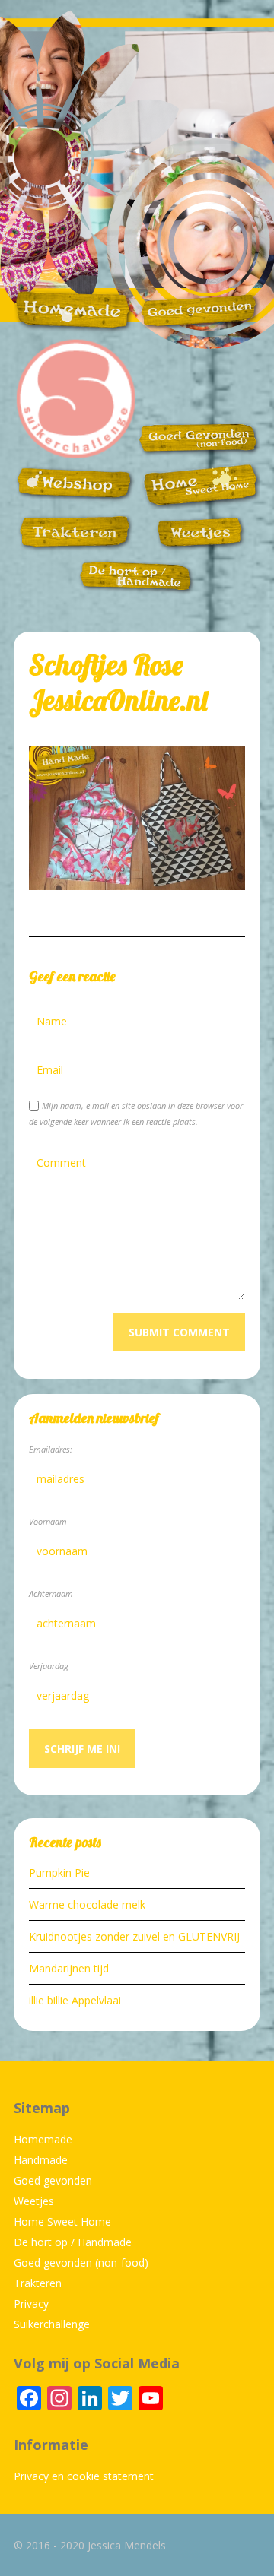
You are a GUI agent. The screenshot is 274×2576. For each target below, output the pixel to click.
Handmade (41, 2160)
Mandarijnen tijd (69, 1968)
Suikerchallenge (52, 2324)
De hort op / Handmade (73, 2242)
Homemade (43, 2139)
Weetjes (34, 2201)
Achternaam (51, 1594)
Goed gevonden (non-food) (81, 2262)
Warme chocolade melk (87, 1904)
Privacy (31, 2304)
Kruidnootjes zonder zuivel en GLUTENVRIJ (134, 1936)
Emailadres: (51, 1449)
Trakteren (38, 2283)
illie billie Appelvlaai (75, 2000)
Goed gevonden (53, 2180)
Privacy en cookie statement (84, 2476)
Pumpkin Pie (59, 1873)
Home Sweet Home (62, 2221)
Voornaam (48, 1521)
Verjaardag (49, 1666)
